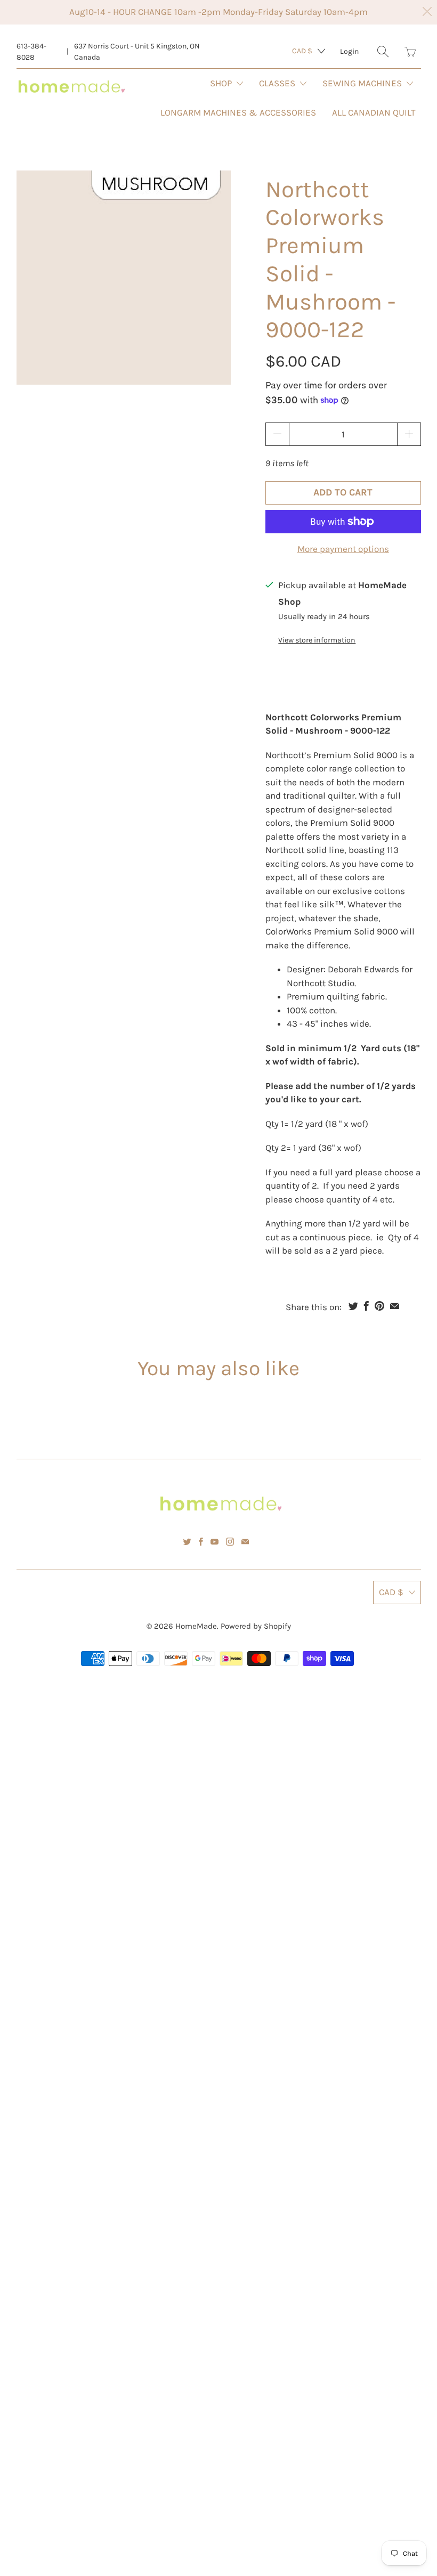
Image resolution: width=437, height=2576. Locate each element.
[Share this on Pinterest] (379, 1306)
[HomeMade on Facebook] (201, 1542)
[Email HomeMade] (245, 1542)
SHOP (222, 83)
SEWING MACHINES (363, 83)
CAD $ (302, 51)
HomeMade (196, 1626)
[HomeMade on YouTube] (215, 1542)
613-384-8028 (31, 52)
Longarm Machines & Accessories (238, 112)
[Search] (383, 51)
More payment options (343, 549)
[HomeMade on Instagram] (230, 1542)
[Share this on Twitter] (353, 1306)
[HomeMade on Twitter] (187, 1542)
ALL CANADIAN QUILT (374, 112)
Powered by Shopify (256, 1626)
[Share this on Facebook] (366, 1306)
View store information (317, 640)
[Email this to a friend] (395, 1306)
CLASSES (278, 83)
